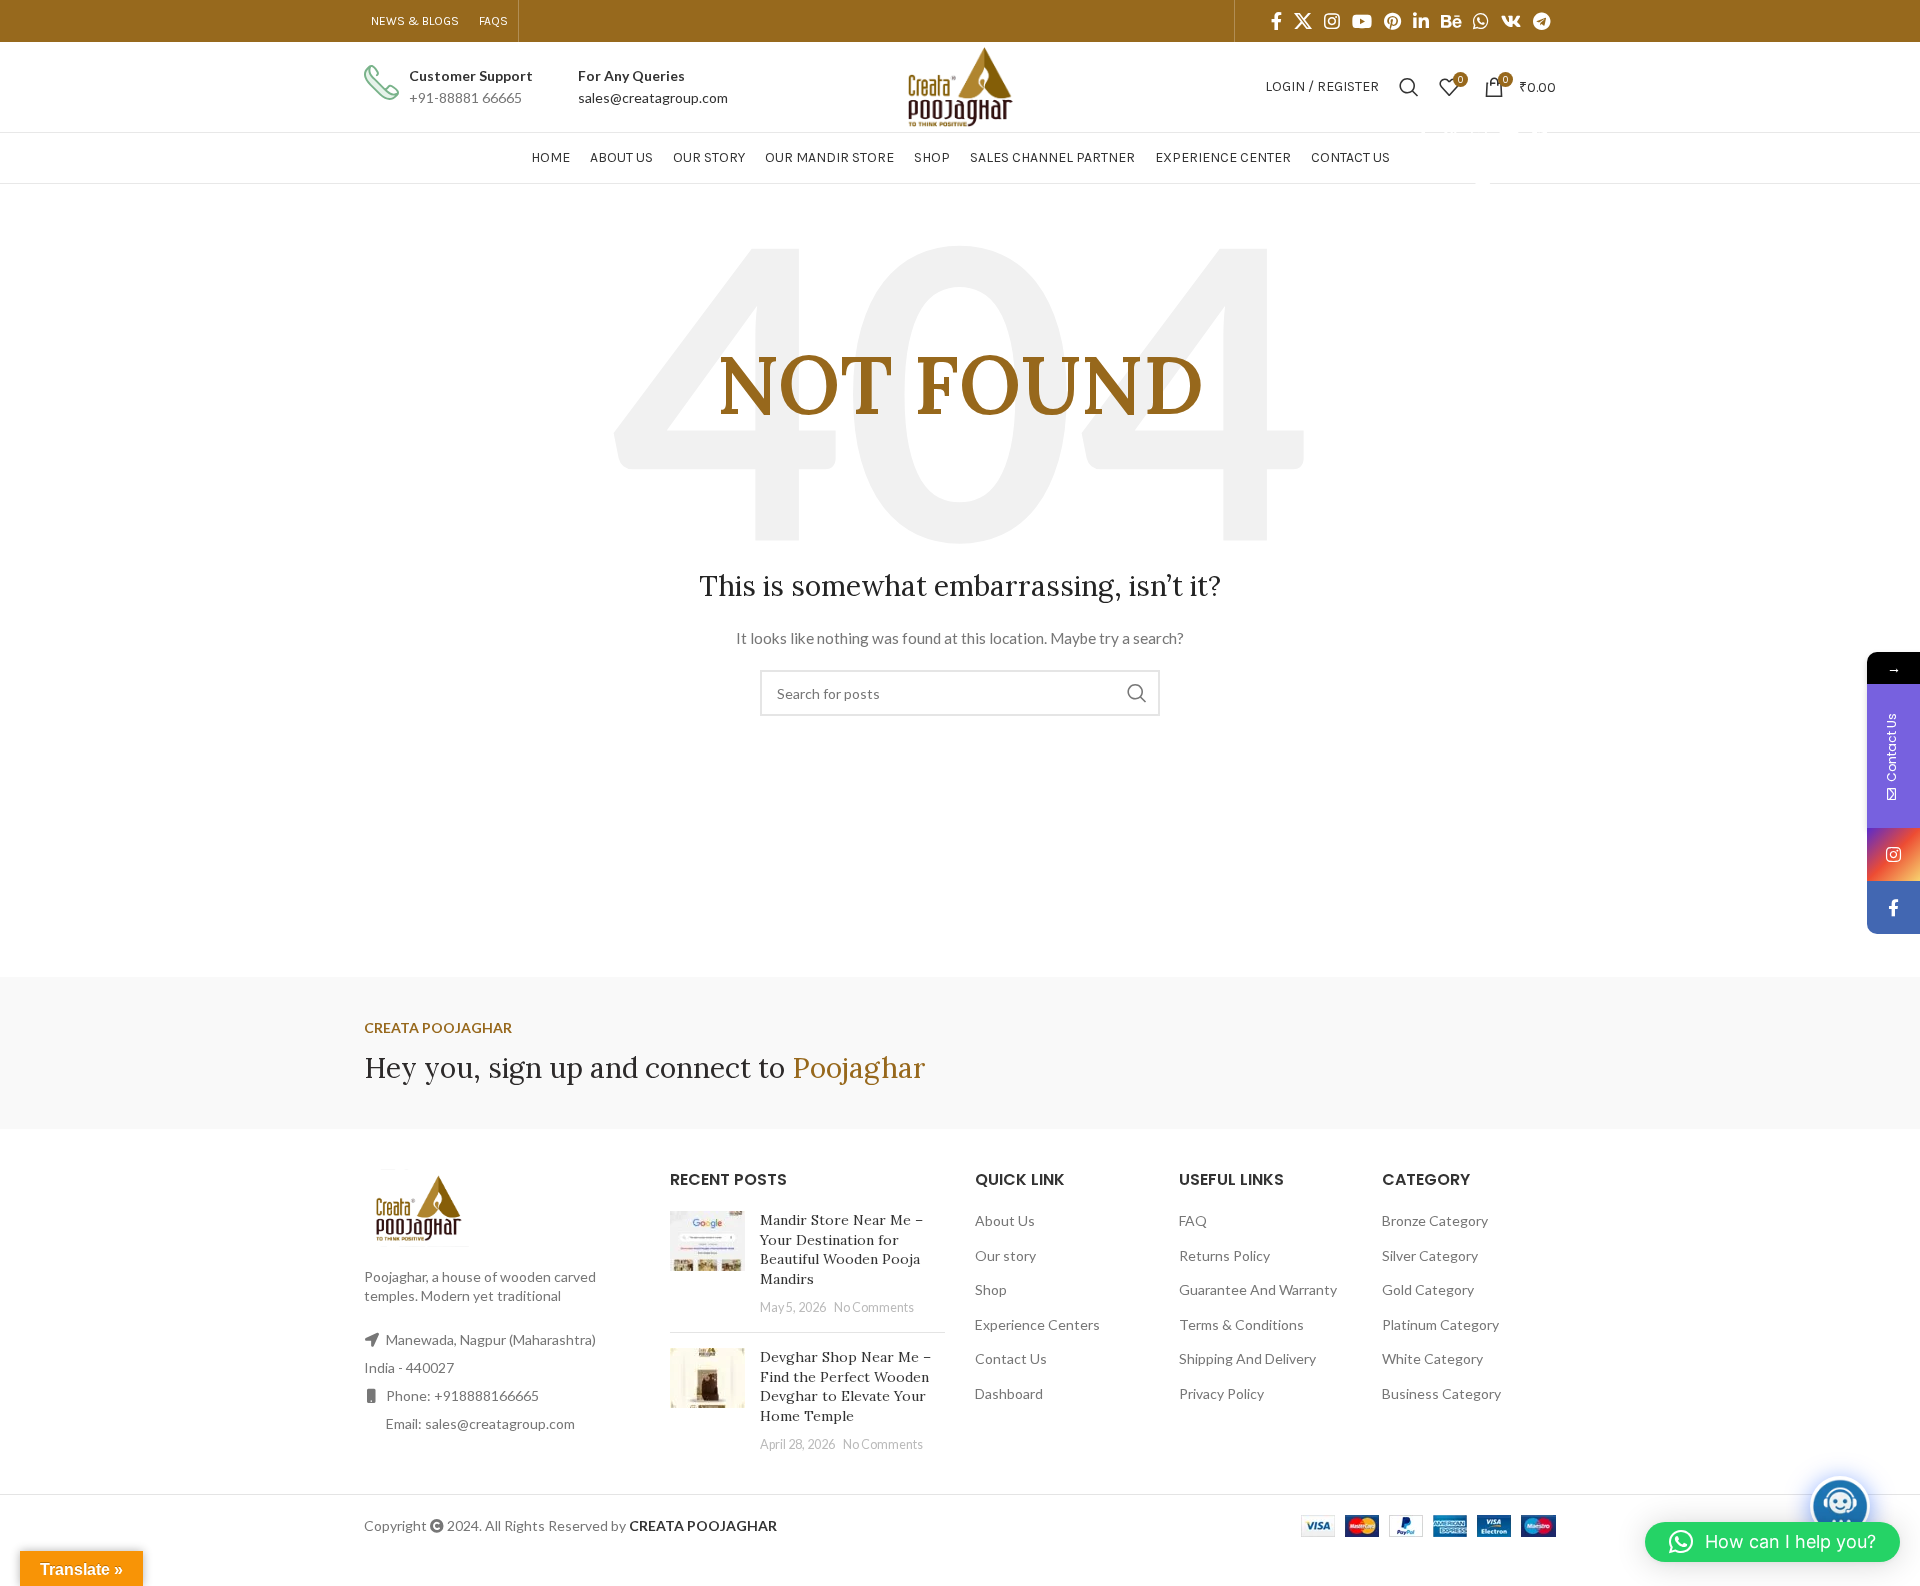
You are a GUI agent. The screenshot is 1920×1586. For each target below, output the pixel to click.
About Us (1005, 1220)
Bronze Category (1435, 1220)
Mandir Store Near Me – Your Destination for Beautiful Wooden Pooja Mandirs (841, 1249)
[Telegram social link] (1541, 21)
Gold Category (1428, 1289)
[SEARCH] (1137, 693)
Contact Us (1011, 1358)
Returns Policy (1224, 1255)
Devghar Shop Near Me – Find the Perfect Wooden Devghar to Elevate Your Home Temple (845, 1386)
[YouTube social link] (1362, 21)
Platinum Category (1440, 1324)
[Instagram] (1893, 854)
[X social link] (1303, 21)
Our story (1005, 1255)
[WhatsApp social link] (1481, 21)
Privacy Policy (1221, 1393)
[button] (1772, 1542)
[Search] (1409, 87)
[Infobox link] (448, 87)
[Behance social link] (1451, 21)
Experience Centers (1037, 1324)
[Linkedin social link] (1421, 21)
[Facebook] (1893, 907)
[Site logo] (959, 85)
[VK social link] (1511, 21)
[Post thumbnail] (707, 1264)
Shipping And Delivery (1247, 1358)
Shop (991, 1289)
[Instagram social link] (1332, 21)
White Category (1432, 1358)
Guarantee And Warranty (1258, 1289)
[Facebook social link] (1276, 21)
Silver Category (1430, 1255)
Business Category (1441, 1393)
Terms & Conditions (1241, 1324)
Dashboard (1009, 1393)
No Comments (874, 1307)
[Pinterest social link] (1392, 21)
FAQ (1193, 1220)
